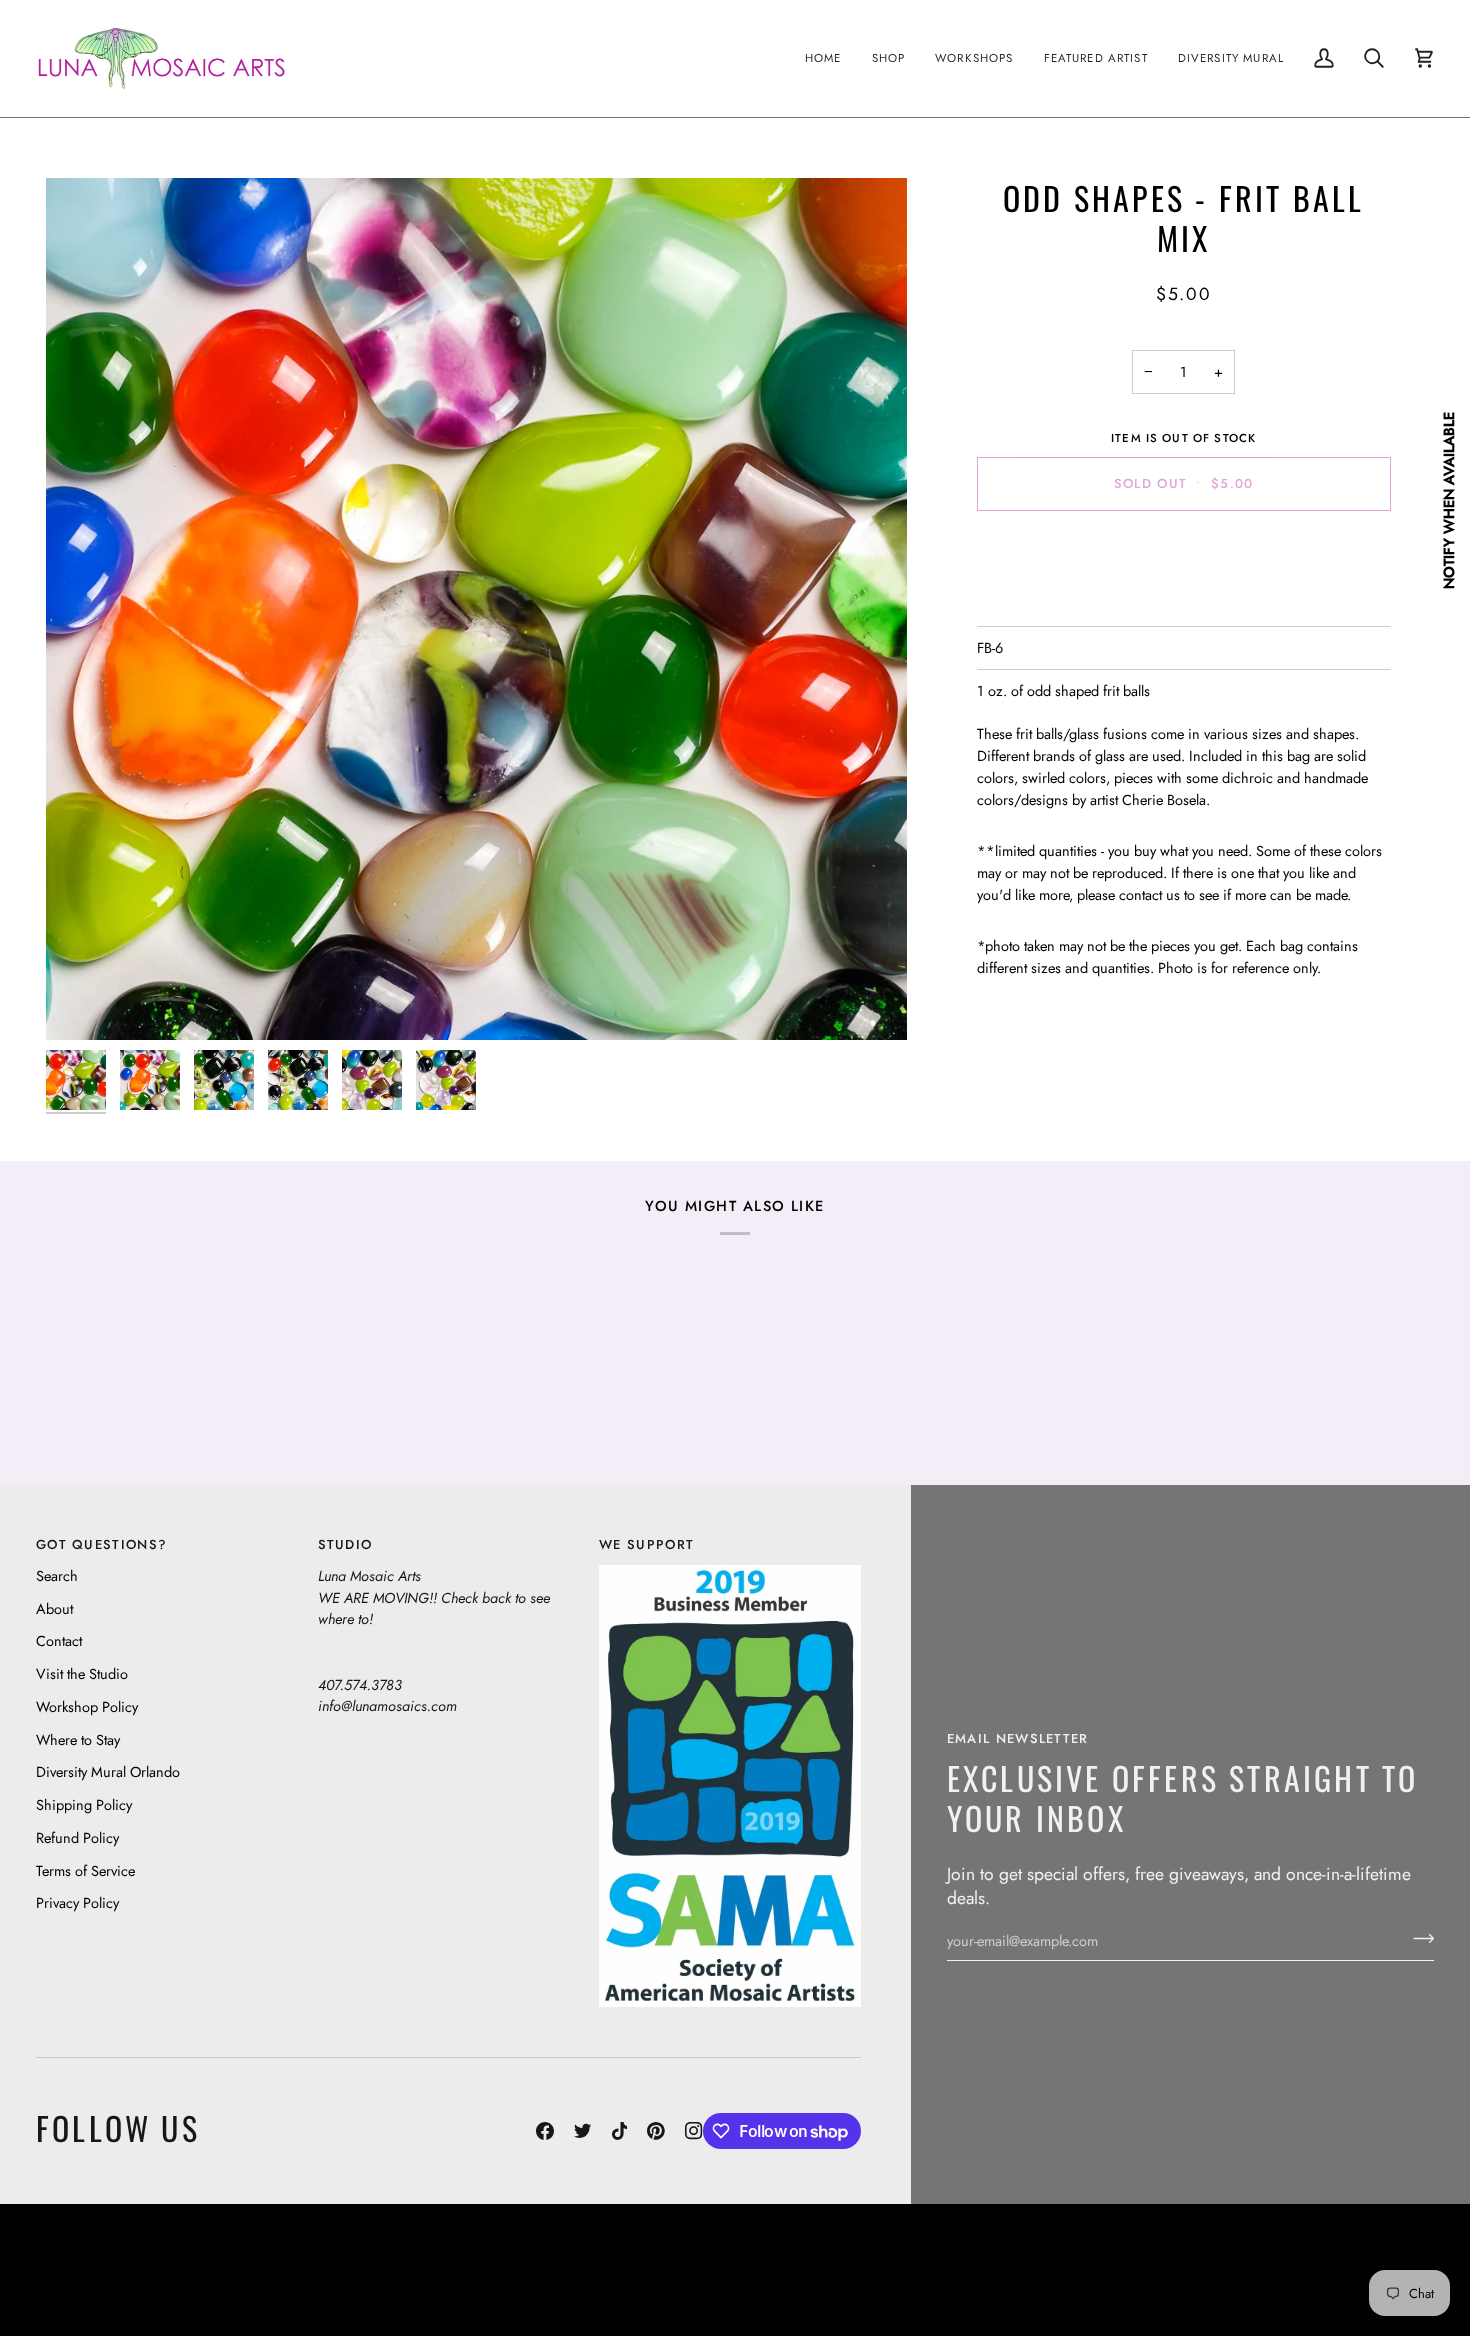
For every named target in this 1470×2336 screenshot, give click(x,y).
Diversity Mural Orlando (108, 1771)
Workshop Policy (87, 1706)
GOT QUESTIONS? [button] (101, 1544)
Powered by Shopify (1356, 2284)
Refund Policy (77, 1837)
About (54, 1608)
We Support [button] (646, 1544)
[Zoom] (476, 608)
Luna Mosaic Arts (389, 2254)
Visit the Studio (82, 1673)
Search (57, 1575)
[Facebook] (545, 2131)
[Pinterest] (656, 2131)
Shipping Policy (84, 1804)
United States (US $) (129, 2269)
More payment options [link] (1183, 604)
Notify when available (1448, 500)
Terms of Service (85, 1870)
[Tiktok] (620, 2131)
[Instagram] (694, 2131)
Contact (59, 1640)
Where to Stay (78, 1739)
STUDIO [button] (345, 1544)
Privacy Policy (77, 1902)
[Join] (1417, 1938)
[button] (889, 58)
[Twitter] (583, 2131)
